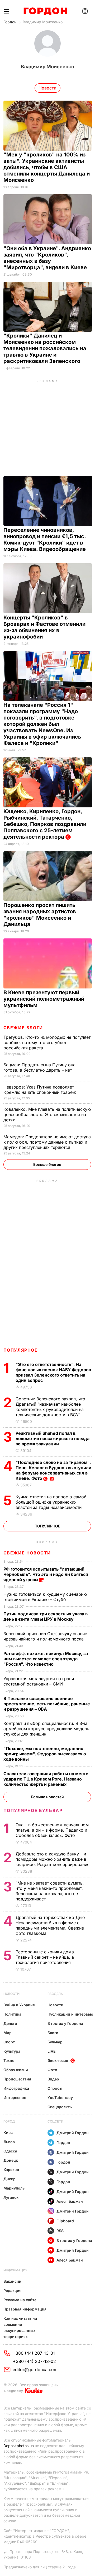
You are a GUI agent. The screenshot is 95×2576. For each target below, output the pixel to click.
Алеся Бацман (70, 2201)
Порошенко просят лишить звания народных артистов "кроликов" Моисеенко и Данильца (40, 915)
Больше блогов (47, 1164)
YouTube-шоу (60, 2098)
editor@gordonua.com (35, 2370)
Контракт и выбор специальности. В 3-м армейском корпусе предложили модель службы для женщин (46, 1729)
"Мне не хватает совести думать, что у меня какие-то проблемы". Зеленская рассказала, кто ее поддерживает (50, 1891)
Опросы (55, 2088)
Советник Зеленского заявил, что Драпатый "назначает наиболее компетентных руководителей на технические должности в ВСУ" (50, 1407)
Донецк (11, 2160)
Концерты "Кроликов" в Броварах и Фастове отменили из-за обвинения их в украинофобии (44, 627)
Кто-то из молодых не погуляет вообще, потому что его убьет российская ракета (47, 1042)
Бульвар (55, 2042)
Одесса (10, 2151)
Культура (12, 2051)
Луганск (11, 2197)
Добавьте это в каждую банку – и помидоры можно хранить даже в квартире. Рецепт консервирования (53, 1859)
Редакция (12, 2290)
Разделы (56, 1994)
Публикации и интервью (70, 2014)
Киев (8, 2132)
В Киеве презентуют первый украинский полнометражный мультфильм (44, 999)
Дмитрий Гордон (73, 2133)
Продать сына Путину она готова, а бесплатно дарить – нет (39, 1067)
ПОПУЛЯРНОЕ (21, 1350)
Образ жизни (16, 2070)
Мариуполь (14, 2188)
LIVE (51, 2051)
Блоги (53, 2033)
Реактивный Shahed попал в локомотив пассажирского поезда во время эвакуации (53, 1438)
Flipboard (65, 2221)
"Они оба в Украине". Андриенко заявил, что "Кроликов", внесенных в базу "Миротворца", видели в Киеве (47, 258)
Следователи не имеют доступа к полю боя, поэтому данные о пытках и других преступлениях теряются (47, 1142)
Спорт (9, 2042)
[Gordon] (45, 11)
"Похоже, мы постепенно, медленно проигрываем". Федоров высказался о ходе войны (45, 1754)
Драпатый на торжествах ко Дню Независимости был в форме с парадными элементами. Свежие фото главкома (50, 1925)
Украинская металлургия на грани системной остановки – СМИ (39, 1681)
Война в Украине (19, 2005)
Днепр (9, 2179)
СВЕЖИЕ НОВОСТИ (27, 1553)
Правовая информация (25, 2309)
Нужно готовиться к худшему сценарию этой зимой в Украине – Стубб (45, 1597)
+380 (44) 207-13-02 (34, 2361)
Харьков (11, 2170)
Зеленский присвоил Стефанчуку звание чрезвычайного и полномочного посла (45, 1636)
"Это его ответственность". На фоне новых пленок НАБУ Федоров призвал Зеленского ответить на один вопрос (53, 1372)
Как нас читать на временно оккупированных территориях (20, 2327)
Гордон (10, 22)
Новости (11, 1994)
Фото (52, 2070)
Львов (9, 2142)
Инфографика (16, 2088)
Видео (53, 2079)
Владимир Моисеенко (43, 22)
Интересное (15, 2098)
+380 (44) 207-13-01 (34, 2353)
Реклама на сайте (20, 2300)
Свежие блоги (23, 1028)
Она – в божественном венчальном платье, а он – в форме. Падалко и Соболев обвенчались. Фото (52, 1830)
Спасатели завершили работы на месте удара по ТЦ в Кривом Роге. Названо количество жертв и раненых (46, 1779)
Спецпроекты (60, 2107)
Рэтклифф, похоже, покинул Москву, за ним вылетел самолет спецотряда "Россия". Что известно (46, 1659)
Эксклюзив (58, 2060)
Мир (8, 2033)
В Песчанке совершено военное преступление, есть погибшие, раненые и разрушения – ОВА (47, 1704)
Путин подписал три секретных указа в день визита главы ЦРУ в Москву (46, 1616)
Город (9, 2121)
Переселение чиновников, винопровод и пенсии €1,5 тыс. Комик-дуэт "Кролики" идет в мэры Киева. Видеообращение (45, 540)
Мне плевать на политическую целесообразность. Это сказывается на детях (47, 1114)
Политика (12, 2014)
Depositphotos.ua (19, 2446)
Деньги (10, 2023)
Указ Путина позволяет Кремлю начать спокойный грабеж (40, 1090)
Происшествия (17, 2079)
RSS (60, 2231)
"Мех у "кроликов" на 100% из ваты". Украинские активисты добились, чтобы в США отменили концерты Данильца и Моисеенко (47, 167)
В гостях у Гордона (65, 2023)
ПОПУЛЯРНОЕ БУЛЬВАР (33, 1810)
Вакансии (12, 2281)
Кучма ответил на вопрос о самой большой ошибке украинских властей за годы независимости (51, 1502)
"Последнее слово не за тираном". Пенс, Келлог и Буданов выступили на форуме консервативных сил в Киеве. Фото (53, 1470)
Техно (9, 2060)
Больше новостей (47, 1797)
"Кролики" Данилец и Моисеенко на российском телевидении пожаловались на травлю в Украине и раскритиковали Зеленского (45, 348)
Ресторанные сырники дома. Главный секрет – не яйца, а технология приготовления (45, 1957)
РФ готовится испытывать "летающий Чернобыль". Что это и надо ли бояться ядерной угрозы (46, 1574)
